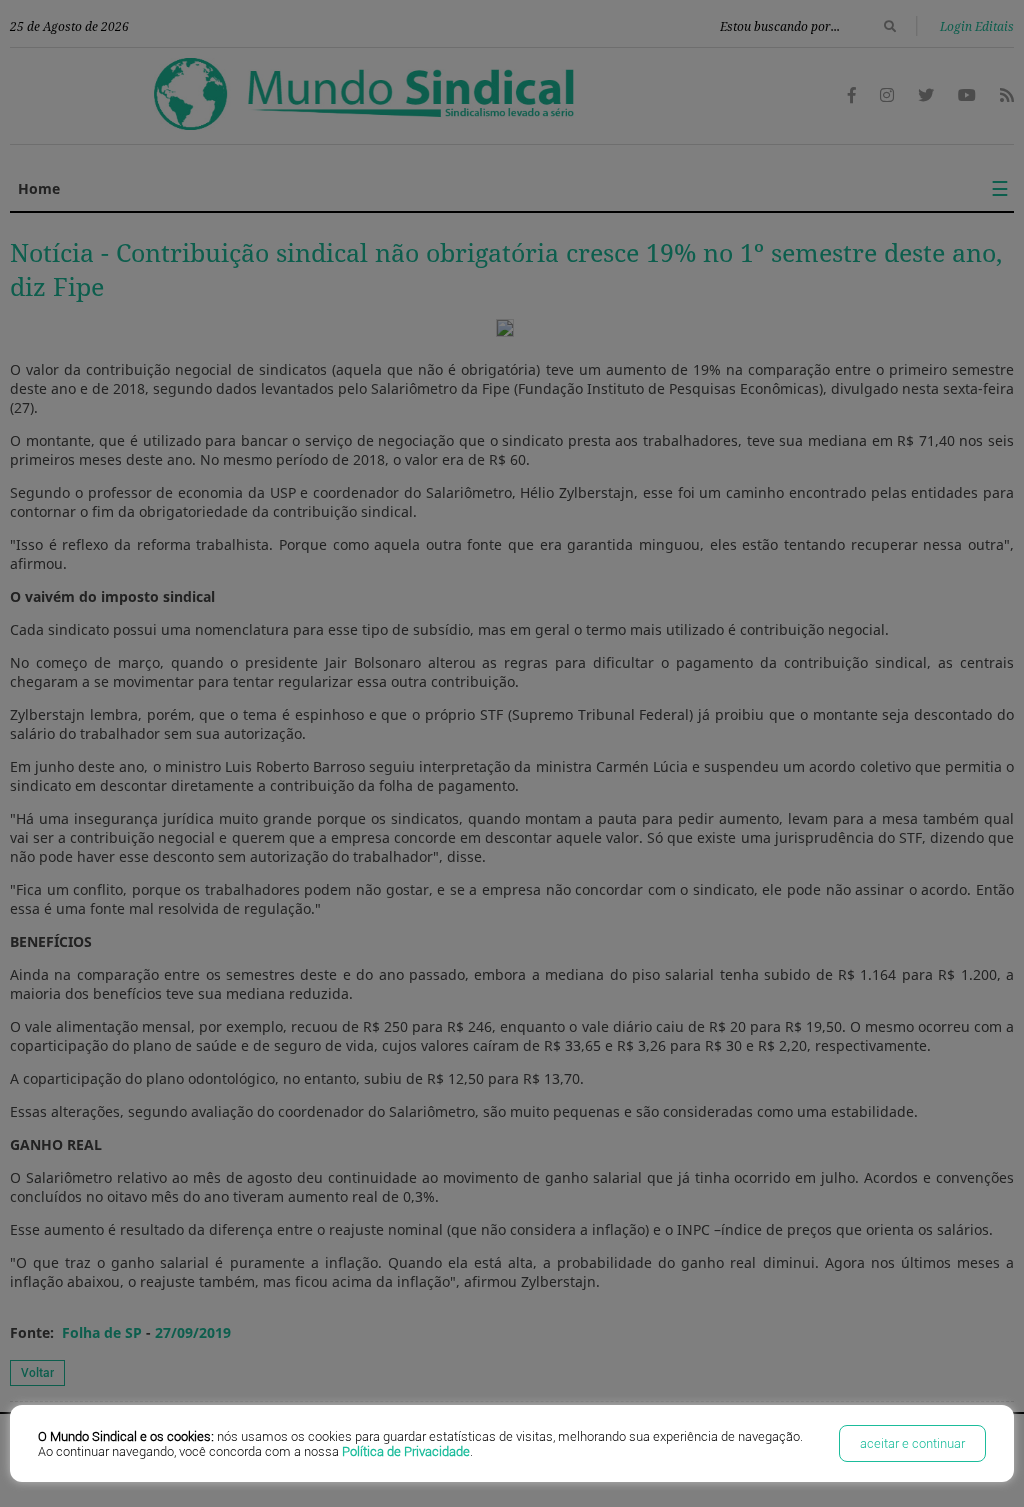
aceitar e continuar (912, 1443)
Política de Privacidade (406, 1451)
